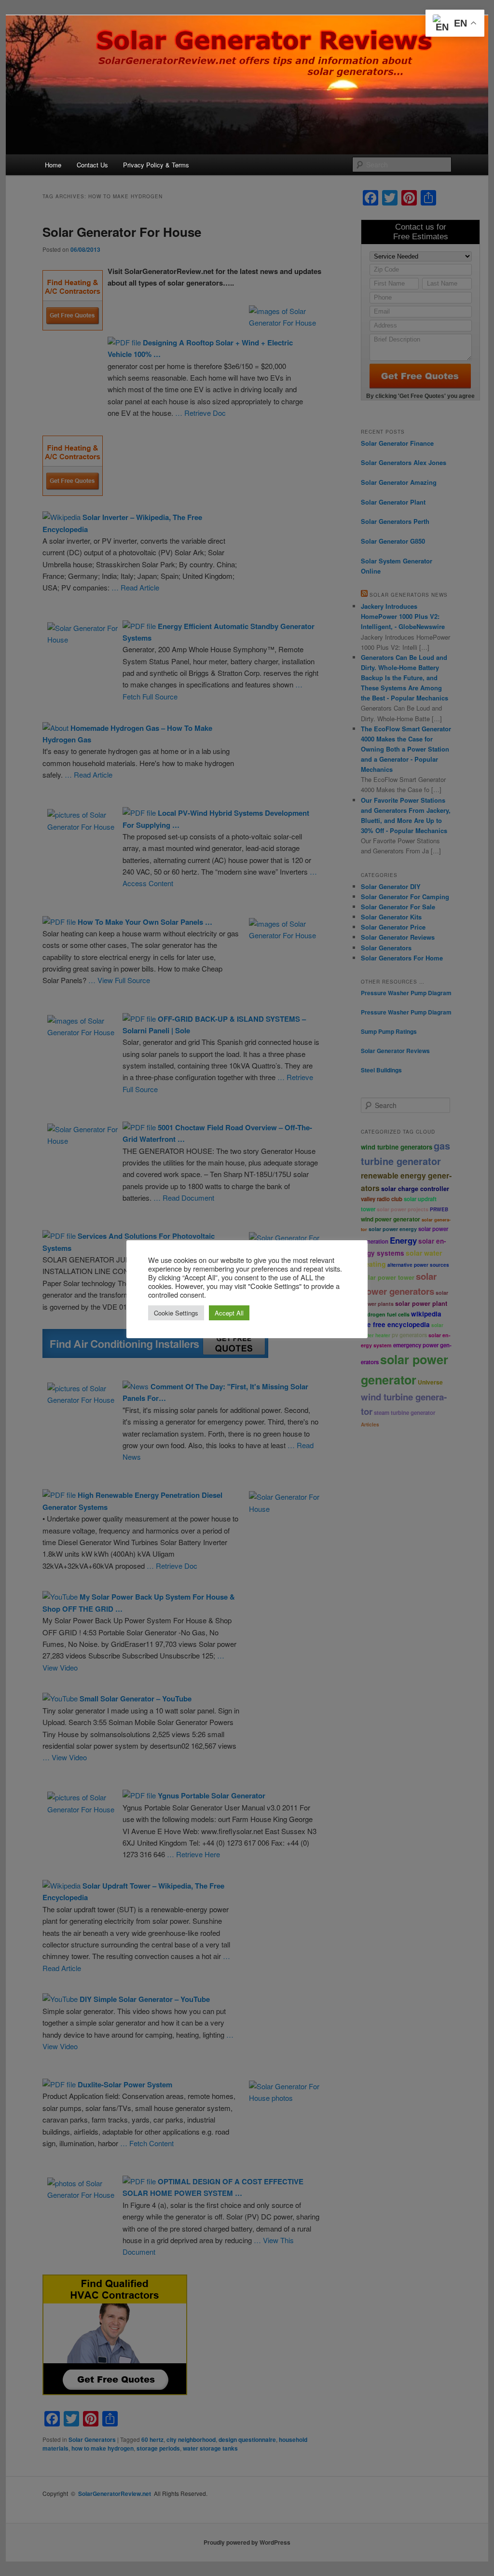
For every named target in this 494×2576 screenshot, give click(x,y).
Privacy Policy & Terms (156, 165)
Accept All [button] (229, 1313)
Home (53, 165)
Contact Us (92, 165)
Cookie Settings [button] (176, 1313)
